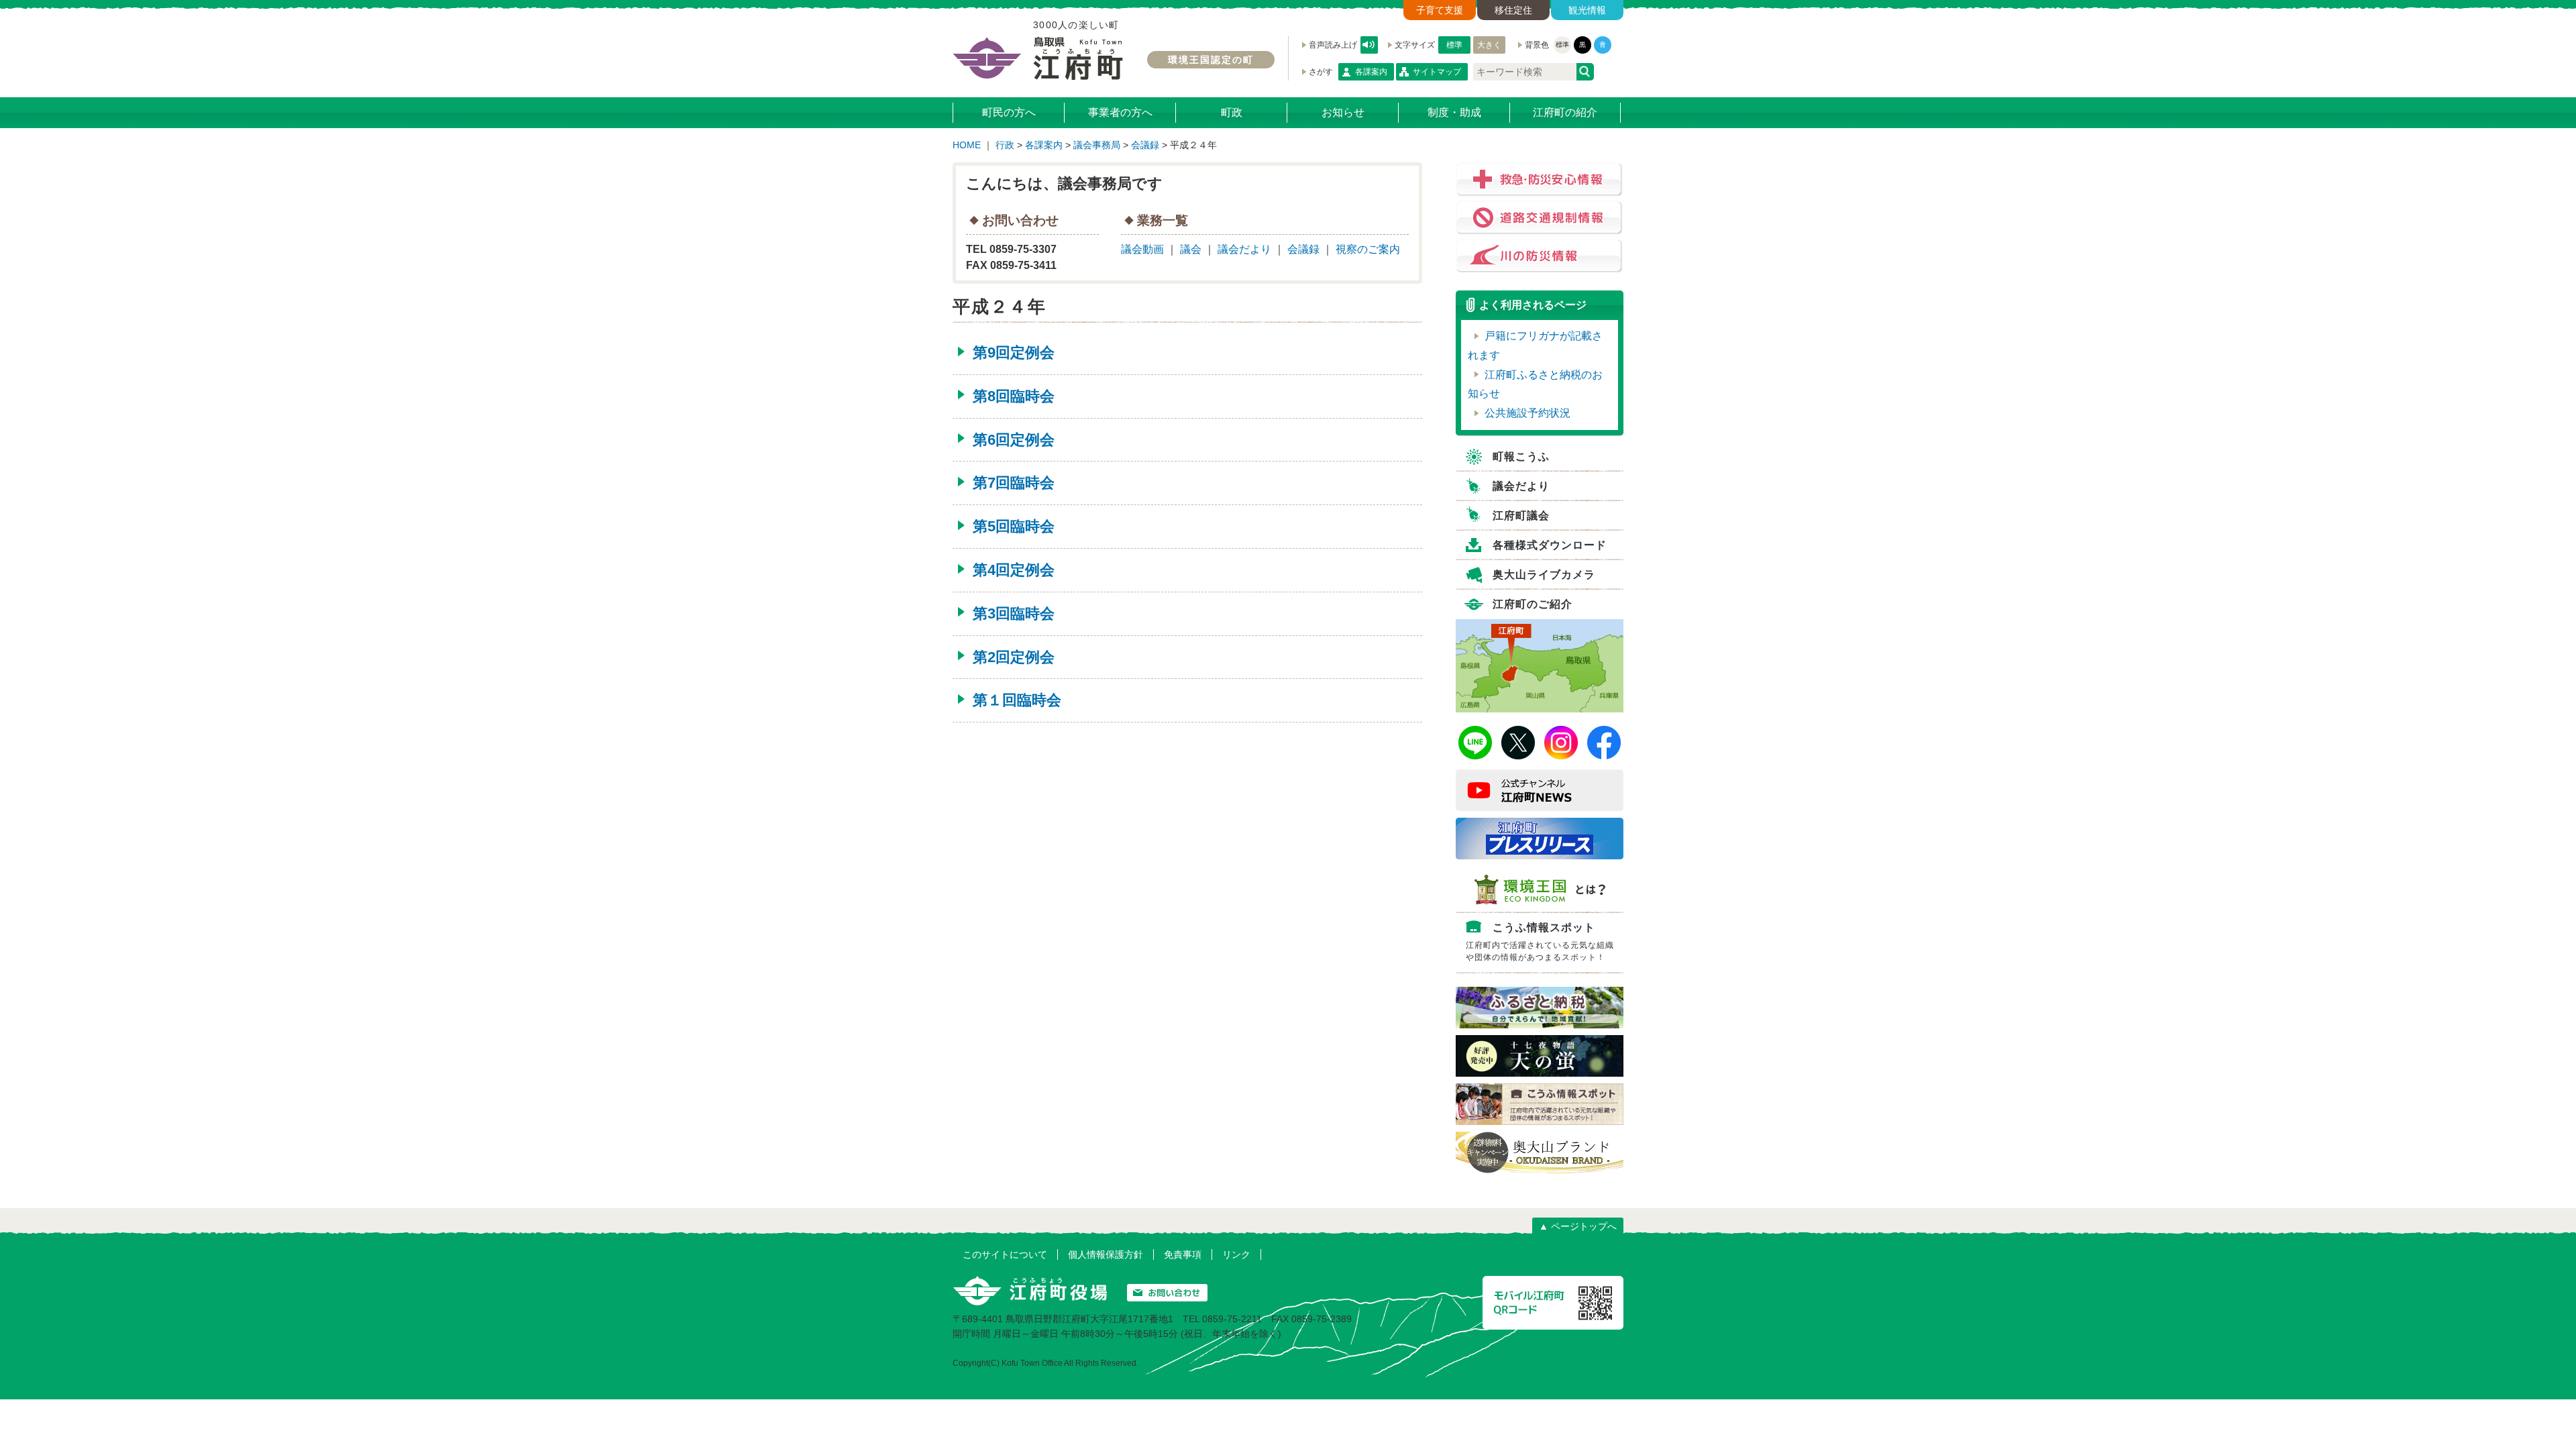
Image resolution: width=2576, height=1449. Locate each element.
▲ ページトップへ (1578, 1226)
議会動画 (1142, 249)
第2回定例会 (1014, 657)
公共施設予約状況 (1527, 413)
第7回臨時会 (1014, 483)
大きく (1489, 45)
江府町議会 (1521, 516)
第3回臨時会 (1014, 613)
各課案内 (1371, 72)
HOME (967, 145)
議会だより (1244, 249)
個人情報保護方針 (1106, 1254)
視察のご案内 (1368, 249)
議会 (1191, 249)
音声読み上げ (1369, 45)
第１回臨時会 (1017, 700)
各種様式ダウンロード (1550, 545)
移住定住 (1513, 10)
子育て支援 (1440, 10)
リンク (1236, 1254)
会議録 (1145, 145)
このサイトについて (1005, 1254)
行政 (1005, 145)
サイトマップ (1437, 72)
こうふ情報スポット (1540, 942)
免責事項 (1183, 1254)
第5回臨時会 (1014, 526)
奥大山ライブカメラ (1544, 575)
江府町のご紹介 (1533, 604)
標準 (1454, 45)
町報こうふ (1521, 457)
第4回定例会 (1014, 570)
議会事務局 (1097, 145)
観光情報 (1587, 10)
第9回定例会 (1014, 353)
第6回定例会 (1014, 440)
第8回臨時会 (1014, 396)
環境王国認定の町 (1211, 60)
